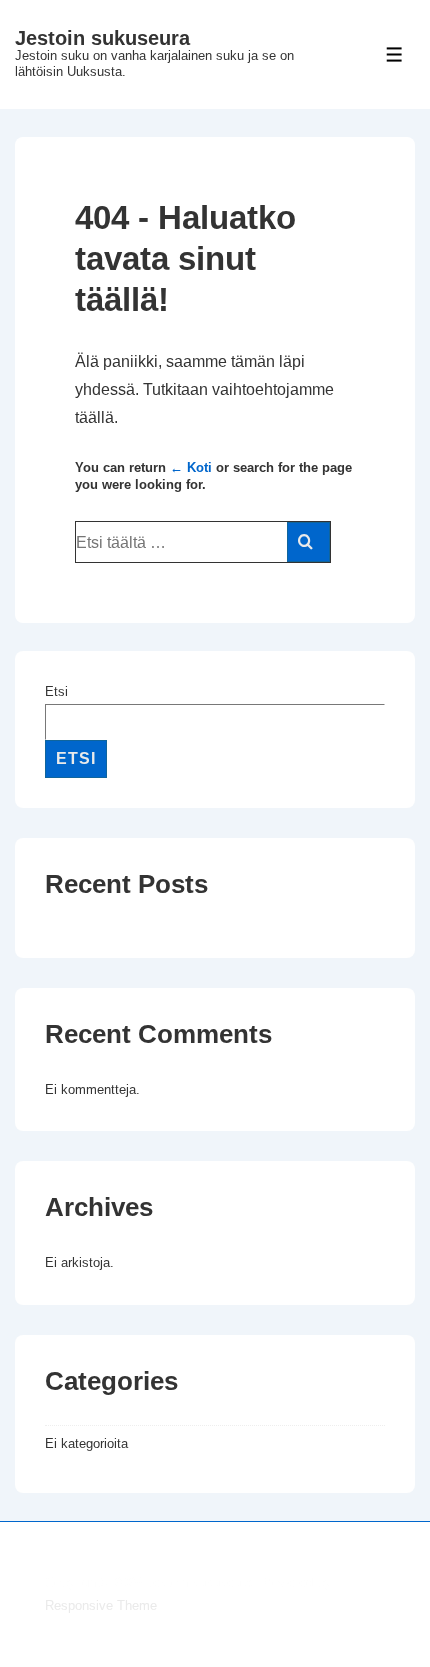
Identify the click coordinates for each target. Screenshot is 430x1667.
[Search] (308, 542)
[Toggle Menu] (394, 54)
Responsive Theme (101, 1605)
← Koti (191, 467)
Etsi (56, 691)
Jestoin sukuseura (102, 38)
